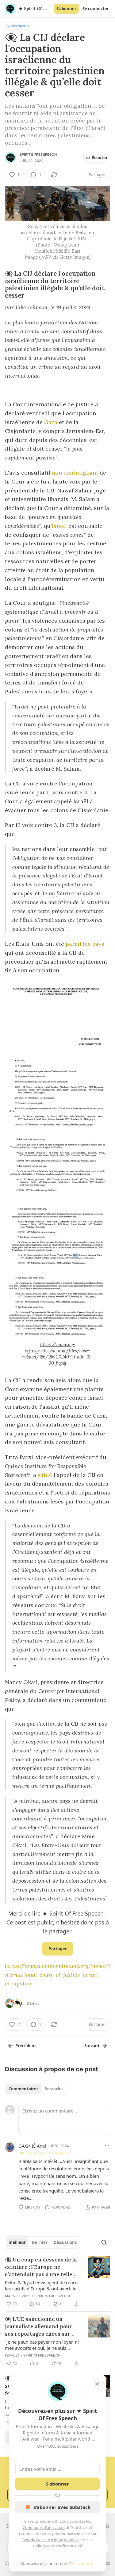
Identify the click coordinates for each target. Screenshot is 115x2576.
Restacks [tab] (53, 2089)
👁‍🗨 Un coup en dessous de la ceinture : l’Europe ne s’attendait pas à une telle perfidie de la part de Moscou (41, 2267)
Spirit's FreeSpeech (38, 154)
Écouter (100, 158)
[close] (97, 2384)
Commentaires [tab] (23, 2089)
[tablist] (35, 2089)
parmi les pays (85, 944)
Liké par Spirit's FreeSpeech (47, 2153)
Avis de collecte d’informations (50, 2540)
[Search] (104, 2242)
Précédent (26, 2046)
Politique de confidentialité (58, 2546)
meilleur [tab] (17, 2242)
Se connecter (96, 9)
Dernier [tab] (40, 2242)
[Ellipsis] (107, 2145)
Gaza (51, 422)
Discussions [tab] (65, 2242)
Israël (59, 526)
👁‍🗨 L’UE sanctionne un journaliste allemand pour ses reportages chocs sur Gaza (38, 2327)
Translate (19, 26)
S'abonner (66, 9)
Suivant (92, 2046)
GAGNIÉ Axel (32, 2146)
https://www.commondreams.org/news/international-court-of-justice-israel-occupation (57, 1975)
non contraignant (75, 473)
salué (45, 1475)
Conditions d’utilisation (44, 2527)
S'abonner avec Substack (62, 2507)
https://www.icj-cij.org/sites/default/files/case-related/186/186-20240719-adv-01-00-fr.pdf (57, 1354)
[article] (57, 2282)
